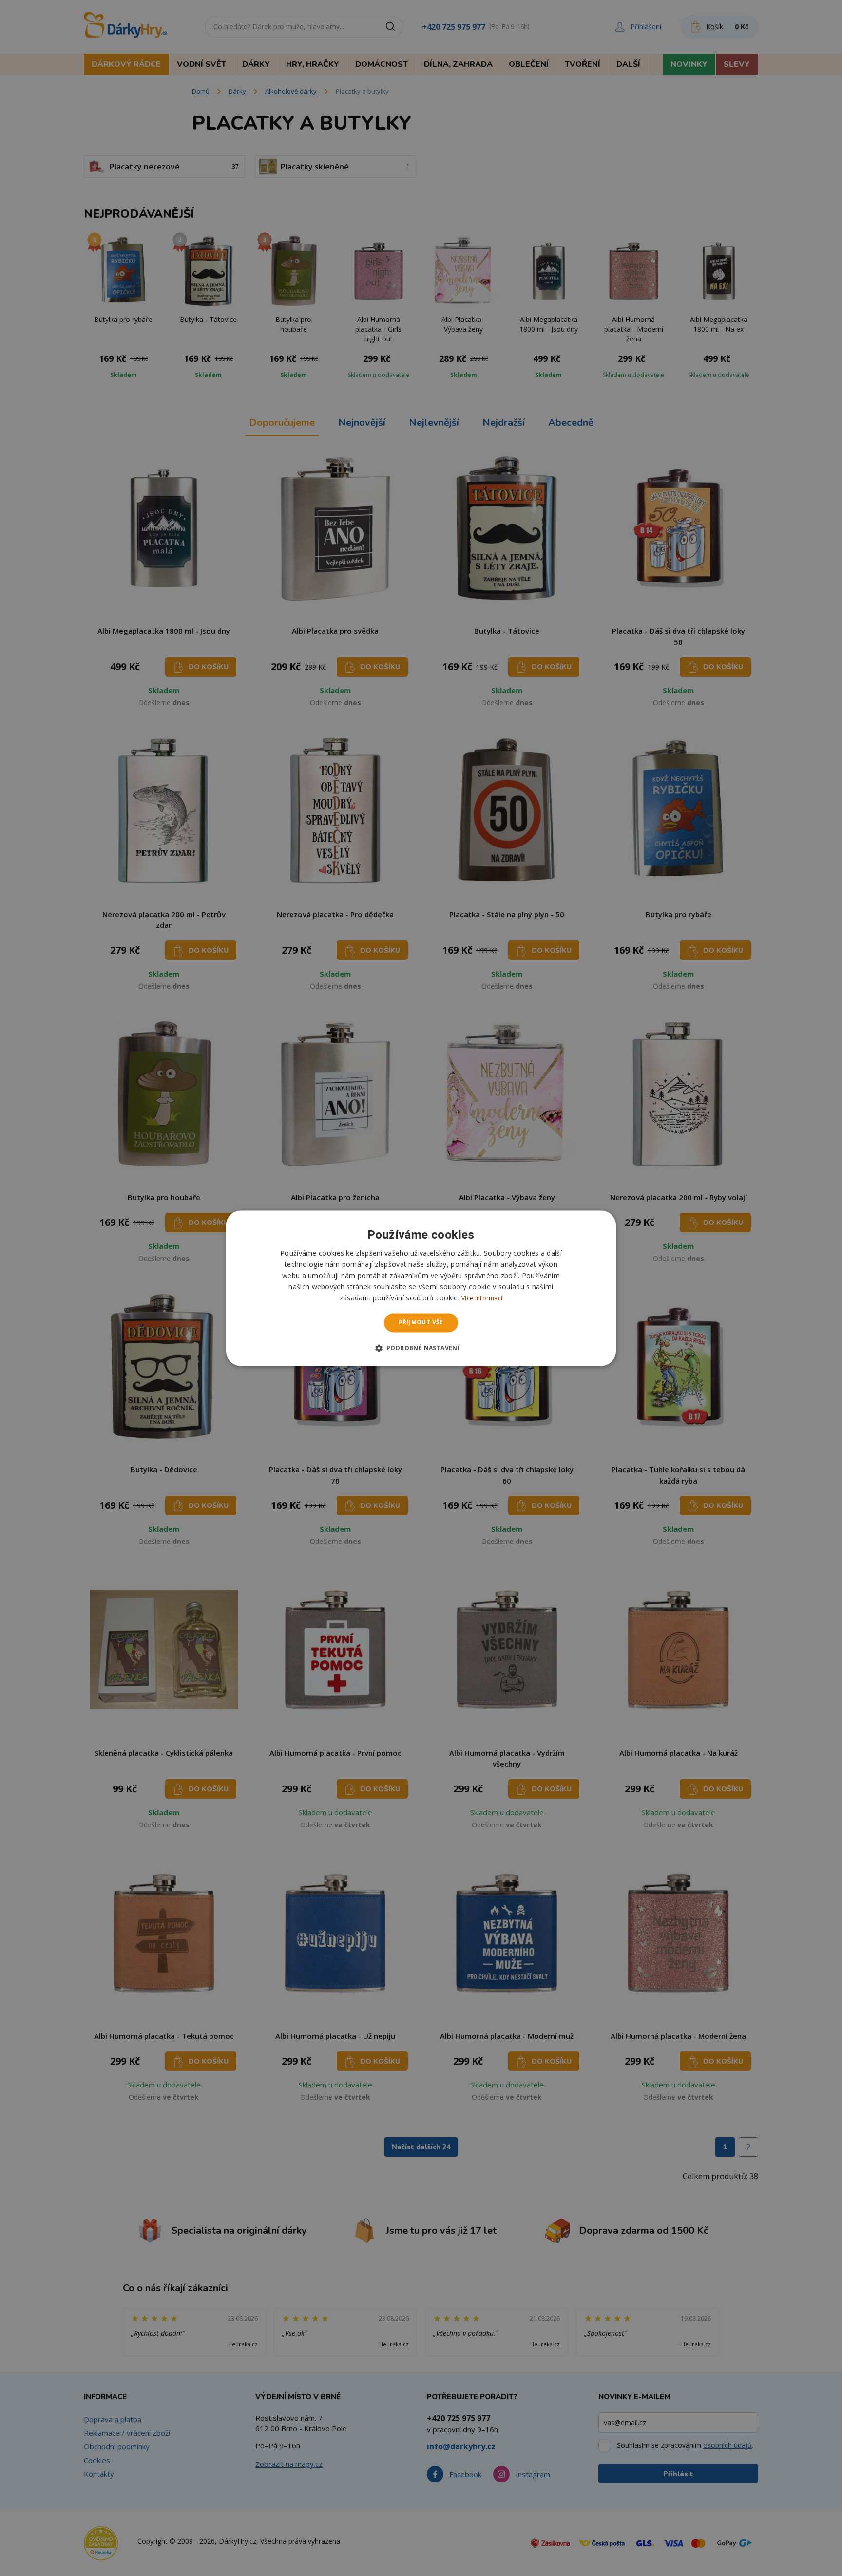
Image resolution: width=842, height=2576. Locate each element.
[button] (421, 1348)
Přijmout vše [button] (421, 1323)
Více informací (482, 1299)
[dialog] (421, 1288)
